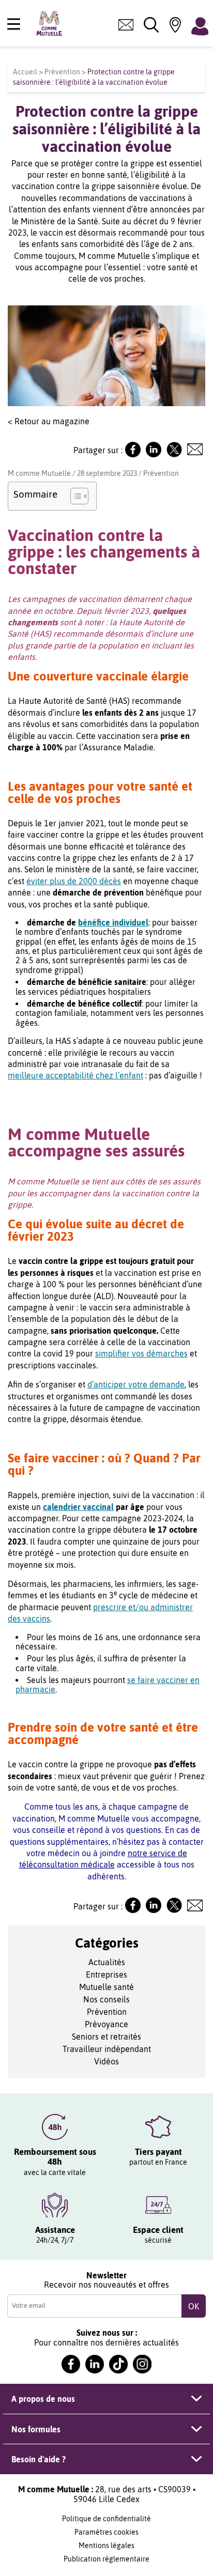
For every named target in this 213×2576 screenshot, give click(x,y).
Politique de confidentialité (106, 2519)
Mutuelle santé (106, 1987)
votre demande (156, 1384)
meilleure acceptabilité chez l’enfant (75, 1075)
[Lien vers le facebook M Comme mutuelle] (71, 2364)
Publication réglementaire (106, 2559)
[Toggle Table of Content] (74, 496)
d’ (90, 1384)
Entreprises (106, 1975)
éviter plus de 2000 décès (74, 881)
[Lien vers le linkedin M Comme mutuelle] (95, 2364)
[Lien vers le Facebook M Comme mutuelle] (133, 454)
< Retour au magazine (49, 421)
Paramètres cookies (106, 2532)
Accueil (25, 72)
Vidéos (106, 2061)
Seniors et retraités (106, 2037)
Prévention (62, 72)
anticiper (111, 1384)
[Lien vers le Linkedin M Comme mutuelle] (154, 454)
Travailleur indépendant (107, 2049)
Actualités (107, 1962)
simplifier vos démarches (141, 1353)
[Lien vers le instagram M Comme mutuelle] (142, 2364)
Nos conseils (106, 1999)
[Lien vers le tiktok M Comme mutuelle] (118, 2364)
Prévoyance (106, 2024)
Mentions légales (106, 2546)
